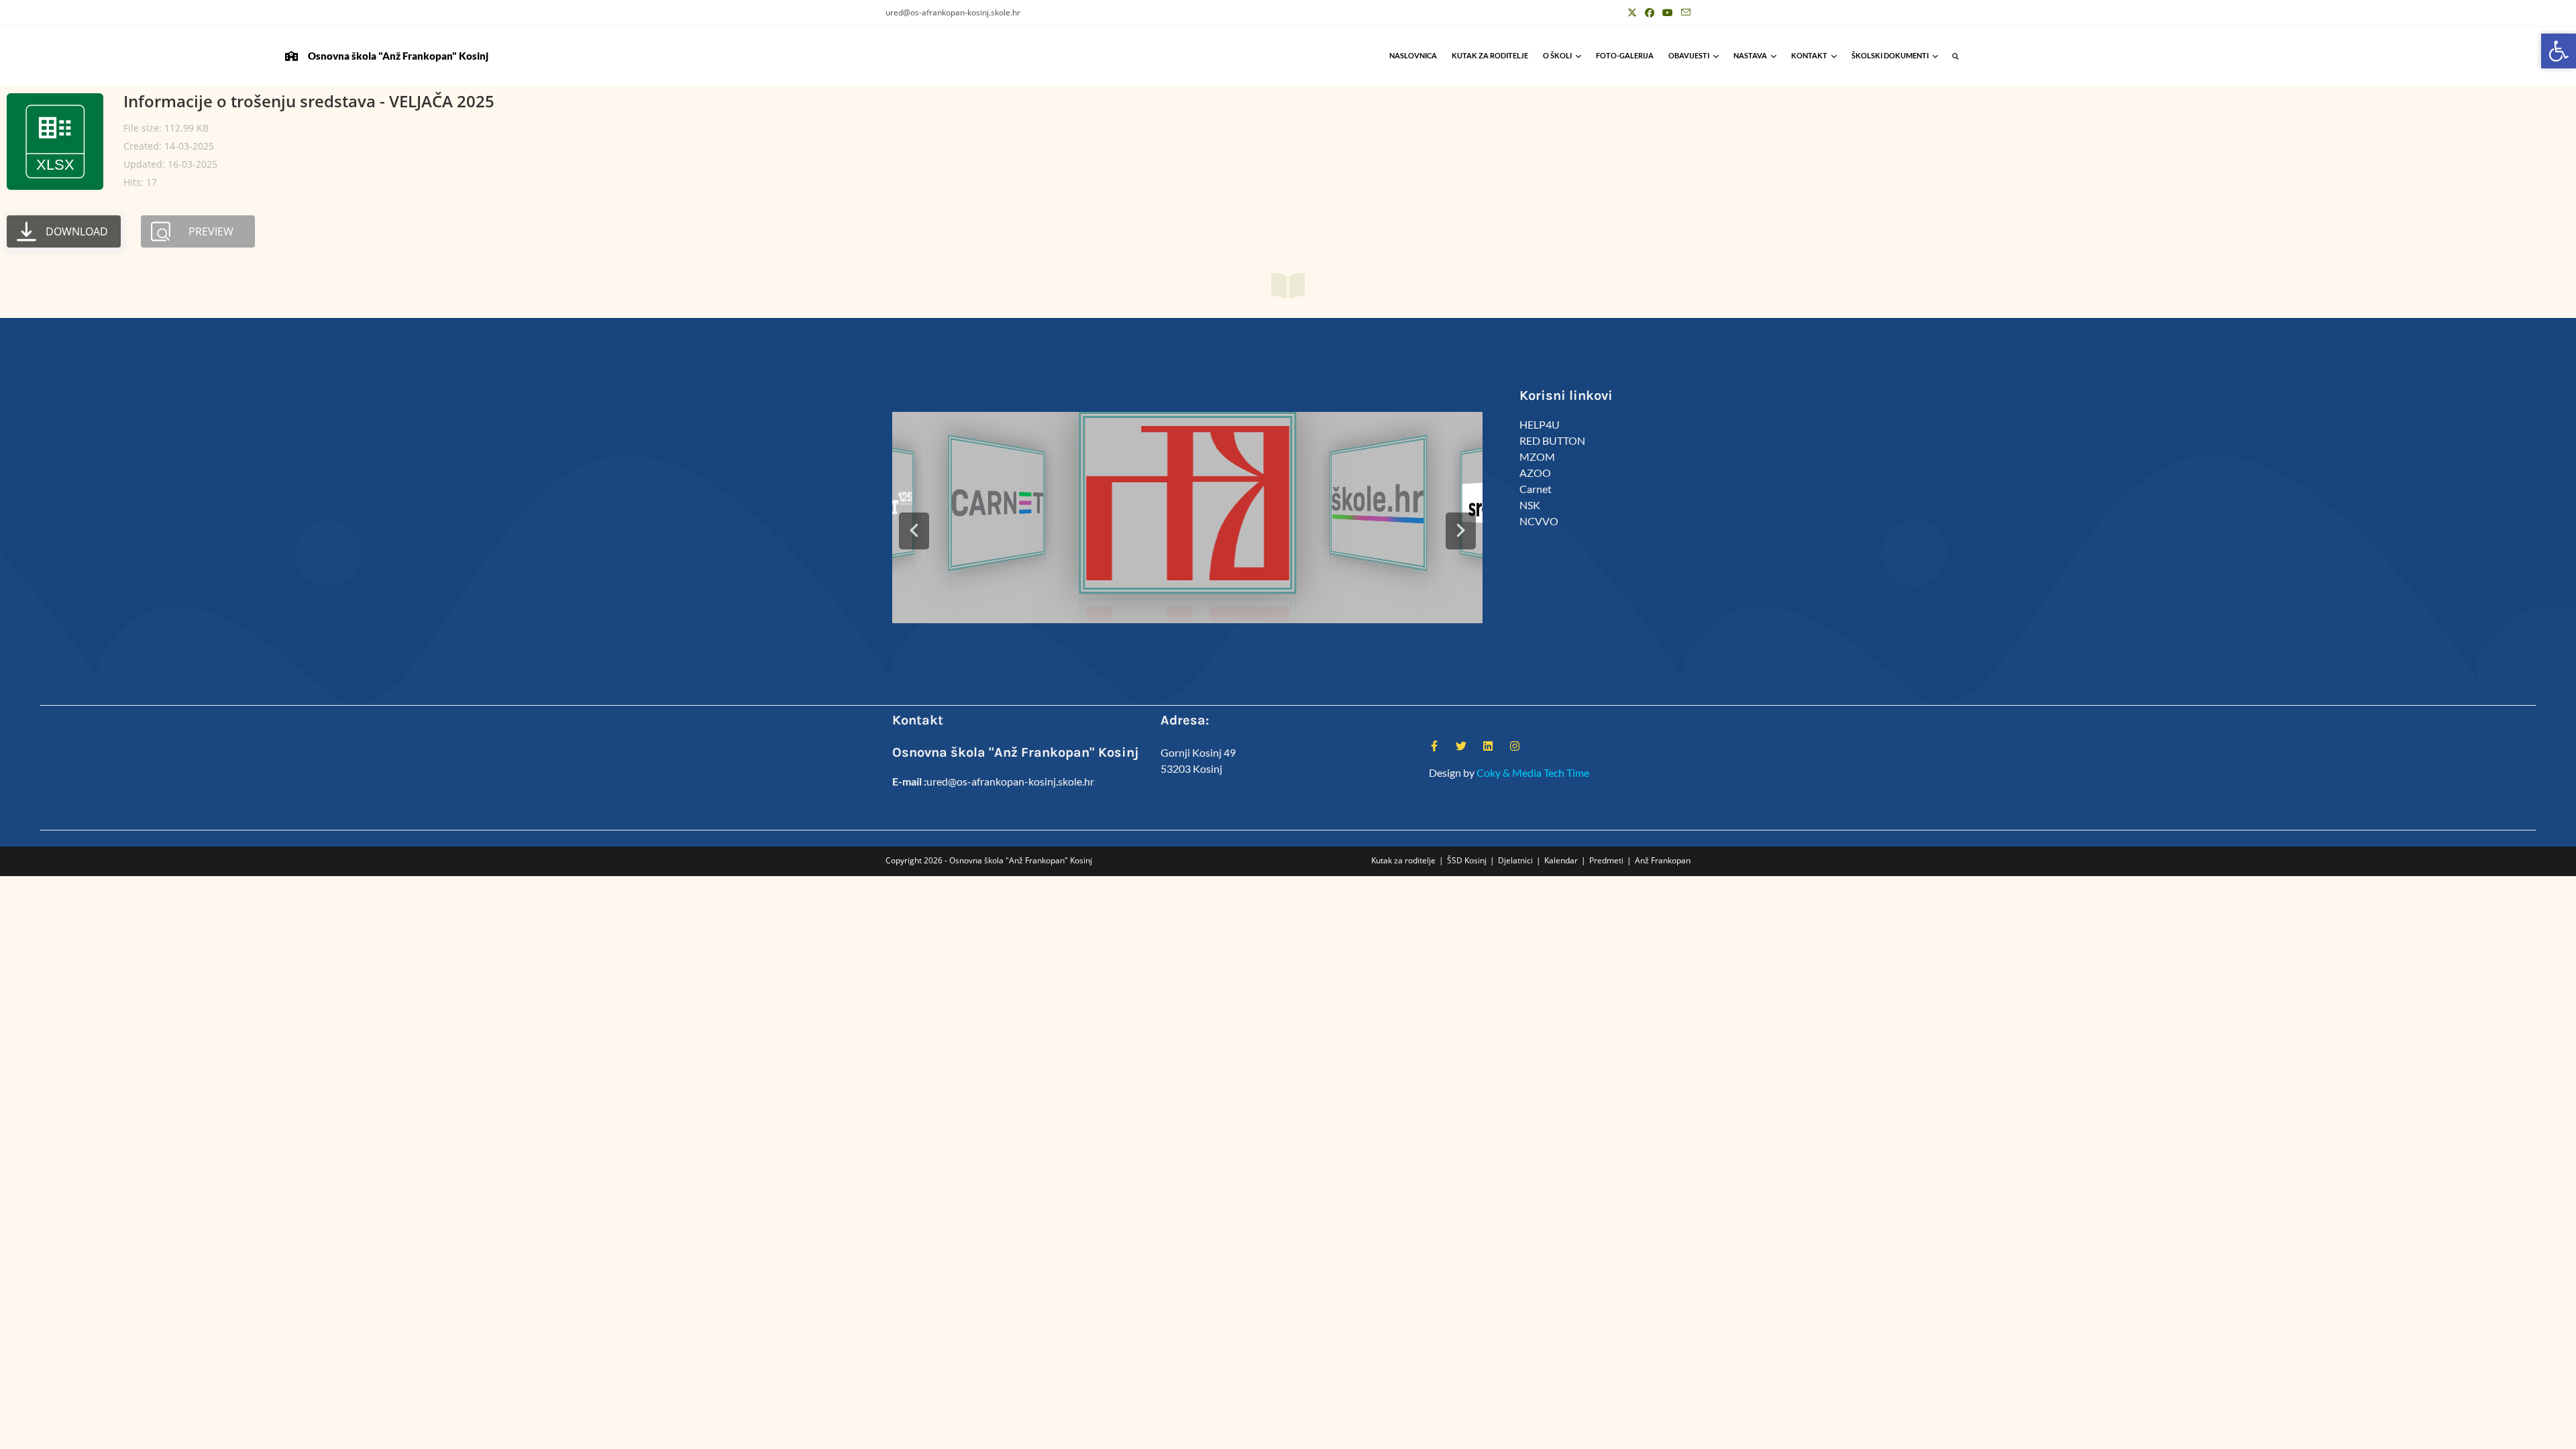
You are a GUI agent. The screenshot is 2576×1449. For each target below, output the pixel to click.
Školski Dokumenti (1890, 55)
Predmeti (1606, 860)
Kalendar (1561, 860)
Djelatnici (1515, 860)
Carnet (1536, 489)
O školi (1557, 55)
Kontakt (1809, 55)
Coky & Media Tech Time (1533, 772)
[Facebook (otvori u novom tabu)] (1650, 13)
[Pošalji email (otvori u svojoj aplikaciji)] (1684, 13)
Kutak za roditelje (1490, 55)
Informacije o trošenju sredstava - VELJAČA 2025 (309, 101)
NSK (1530, 505)
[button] (1956, 57)
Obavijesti (1689, 55)
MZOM (1537, 457)
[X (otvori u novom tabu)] (1632, 13)
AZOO (1535, 473)
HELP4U (1540, 424)
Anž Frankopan (1663, 860)
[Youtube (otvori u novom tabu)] (1668, 13)
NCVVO (1539, 521)
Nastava (1750, 55)
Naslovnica (1413, 55)
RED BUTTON (1552, 440)
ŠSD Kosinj (1467, 860)
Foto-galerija (1625, 55)
